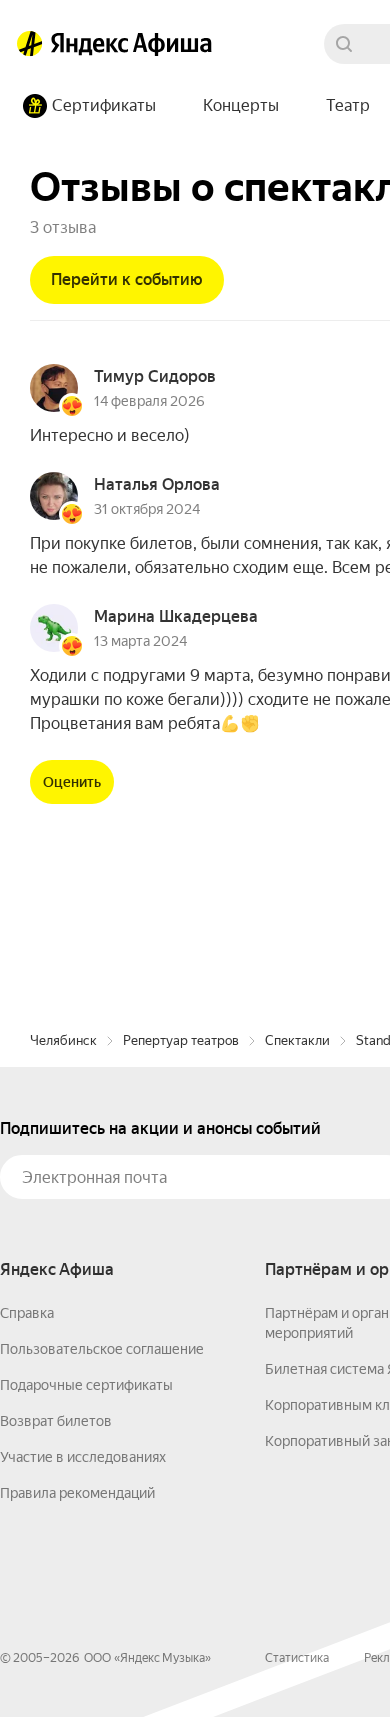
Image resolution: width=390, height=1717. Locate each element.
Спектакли (297, 1040)
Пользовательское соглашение (102, 1349)
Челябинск (63, 1040)
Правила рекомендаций (77, 1493)
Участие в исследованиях (83, 1457)
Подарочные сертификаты (86, 1385)
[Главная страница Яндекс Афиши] (30, 44)
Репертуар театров (181, 1040)
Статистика (297, 1658)
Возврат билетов (56, 1421)
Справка (27, 1313)
